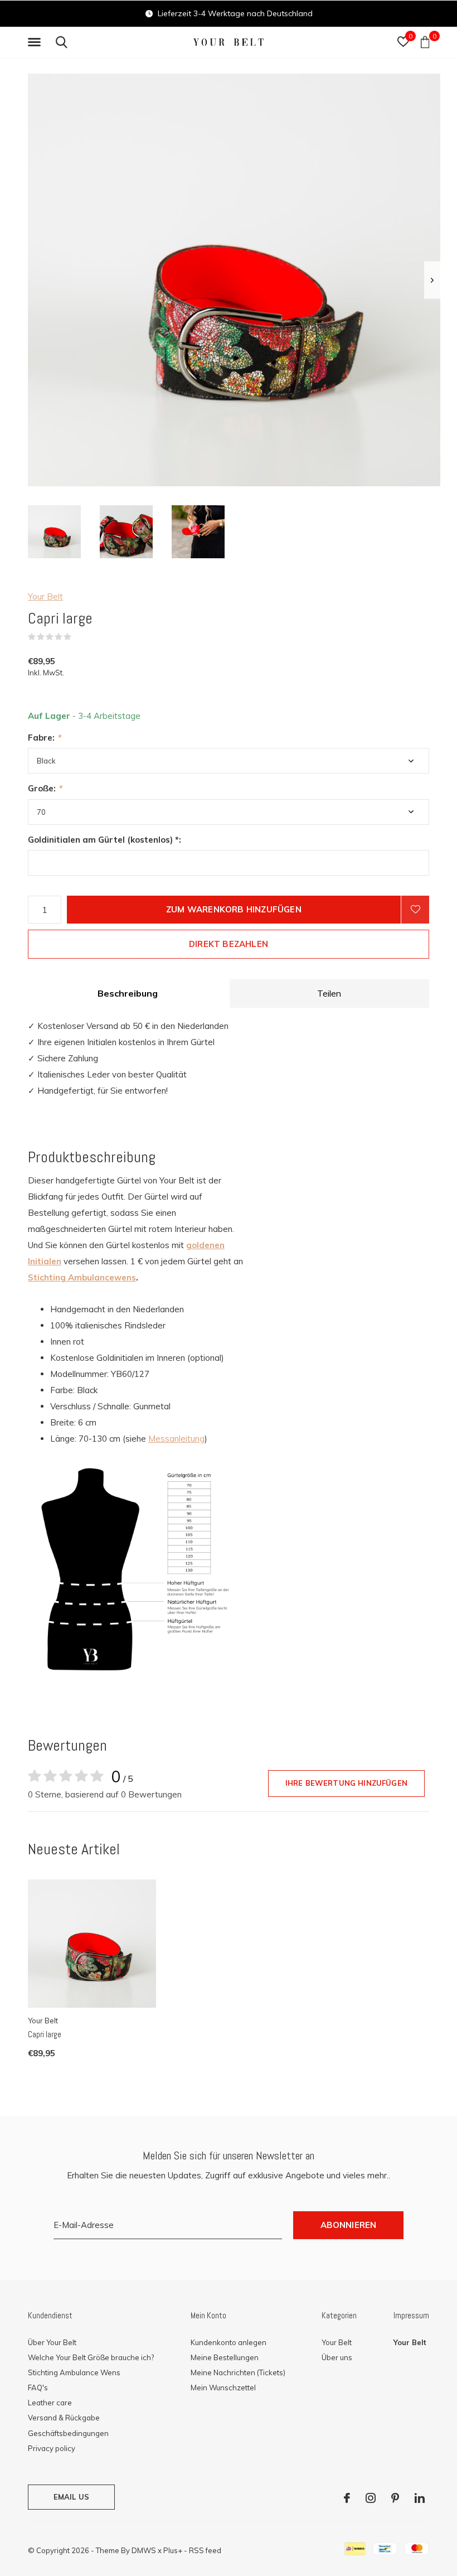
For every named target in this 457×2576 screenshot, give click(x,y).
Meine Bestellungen (225, 2357)
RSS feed (205, 2550)
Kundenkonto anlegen (229, 2342)
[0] (425, 42)
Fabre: (44, 738)
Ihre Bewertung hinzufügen (346, 1783)
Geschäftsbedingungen (68, 2433)
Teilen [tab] (329, 993)
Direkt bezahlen (229, 944)
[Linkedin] (420, 2498)
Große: (45, 788)
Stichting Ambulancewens (82, 1277)
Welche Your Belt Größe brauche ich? (91, 2357)
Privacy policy (52, 2448)
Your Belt (45, 596)
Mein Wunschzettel (223, 2387)
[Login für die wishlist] (415, 910)
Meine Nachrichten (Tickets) (238, 2372)
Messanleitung (176, 1439)
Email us (71, 2497)
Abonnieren (349, 2225)
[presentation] (432, 280)
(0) (79, 637)
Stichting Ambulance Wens (74, 2372)
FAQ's (38, 2387)
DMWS (144, 2550)
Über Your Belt (52, 2342)
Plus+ (173, 2550)
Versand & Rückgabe (64, 2418)
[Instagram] (371, 2498)
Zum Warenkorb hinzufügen (234, 909)
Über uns (337, 2357)
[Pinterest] (395, 2498)
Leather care (50, 2403)
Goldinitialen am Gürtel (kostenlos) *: (104, 840)
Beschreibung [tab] (128, 993)
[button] (36, 42)
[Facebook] (347, 2498)
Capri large (45, 2034)
